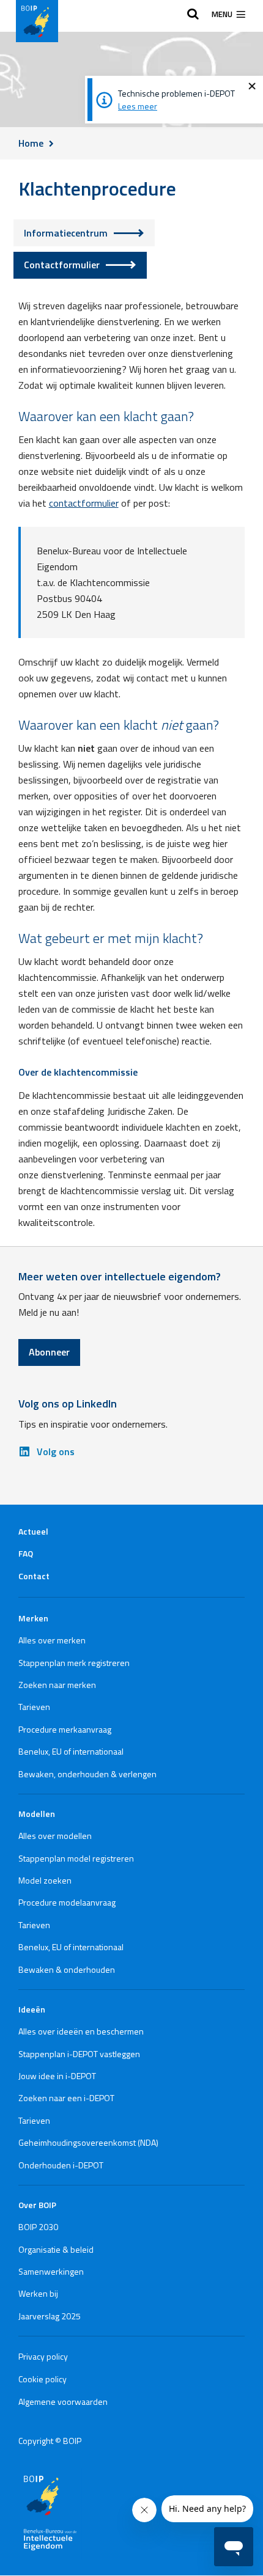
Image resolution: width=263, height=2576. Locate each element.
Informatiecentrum (66, 233)
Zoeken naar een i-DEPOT (66, 2098)
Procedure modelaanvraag (67, 1902)
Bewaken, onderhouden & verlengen (87, 1774)
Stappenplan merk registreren (74, 1663)
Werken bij (38, 2293)
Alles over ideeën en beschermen (81, 2031)
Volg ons (56, 1451)
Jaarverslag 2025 (50, 2316)
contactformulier (84, 503)
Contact (34, 1576)
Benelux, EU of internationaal (71, 1751)
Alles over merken (52, 1640)
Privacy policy (43, 2356)
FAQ (26, 1553)
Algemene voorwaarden (63, 2402)
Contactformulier (62, 265)
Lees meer (138, 106)
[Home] (37, 21)
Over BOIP (37, 2205)
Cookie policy (43, 2379)
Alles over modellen (55, 1836)
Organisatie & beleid (56, 2249)
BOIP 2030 (38, 2227)
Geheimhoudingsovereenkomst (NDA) (88, 2142)
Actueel (33, 1531)
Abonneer (49, 1352)
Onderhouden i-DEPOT (61, 2165)
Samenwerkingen (51, 2271)
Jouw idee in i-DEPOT (57, 2076)
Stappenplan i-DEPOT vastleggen (79, 2054)
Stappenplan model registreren (76, 1858)
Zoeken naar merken (57, 1685)
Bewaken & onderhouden (67, 1969)
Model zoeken (45, 1880)
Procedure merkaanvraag (65, 1729)
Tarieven (34, 1707)
